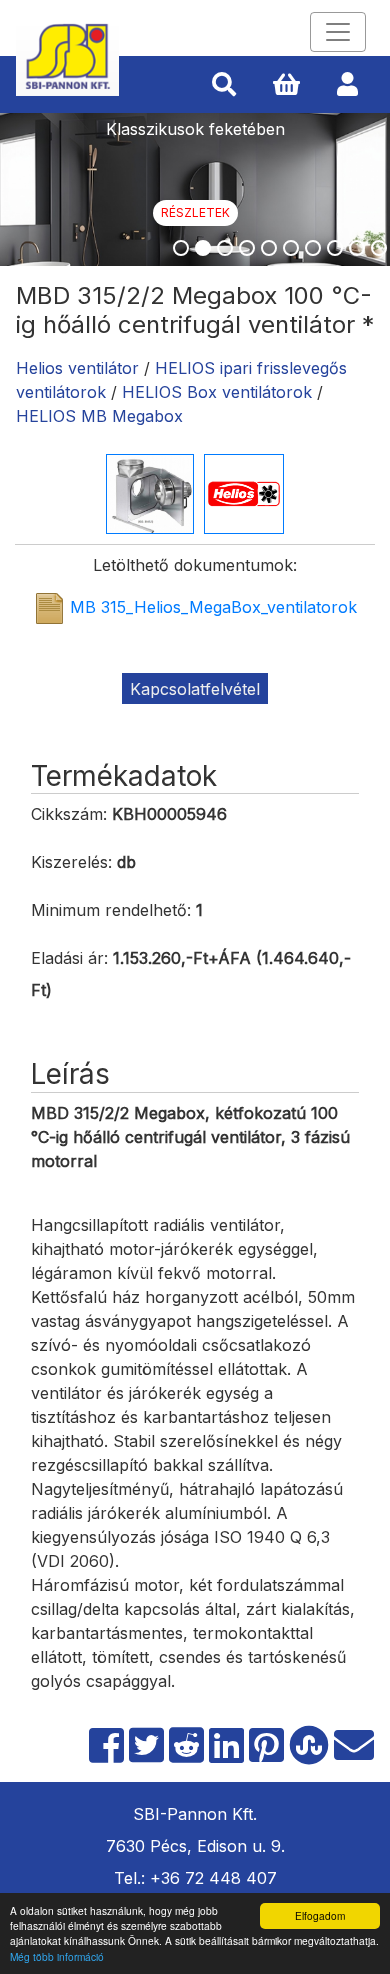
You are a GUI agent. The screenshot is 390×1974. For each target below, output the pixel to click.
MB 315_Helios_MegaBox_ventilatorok (213, 608)
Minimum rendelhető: (111, 910)
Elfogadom (320, 1915)
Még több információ (57, 1956)
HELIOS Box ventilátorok (217, 392)
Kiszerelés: (71, 862)
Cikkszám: (69, 814)
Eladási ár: (69, 958)
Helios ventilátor (77, 368)
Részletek (195, 212)
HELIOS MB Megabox (99, 416)
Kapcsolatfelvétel (195, 689)
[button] (224, 85)
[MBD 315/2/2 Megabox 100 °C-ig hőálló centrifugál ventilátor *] (150, 492)
